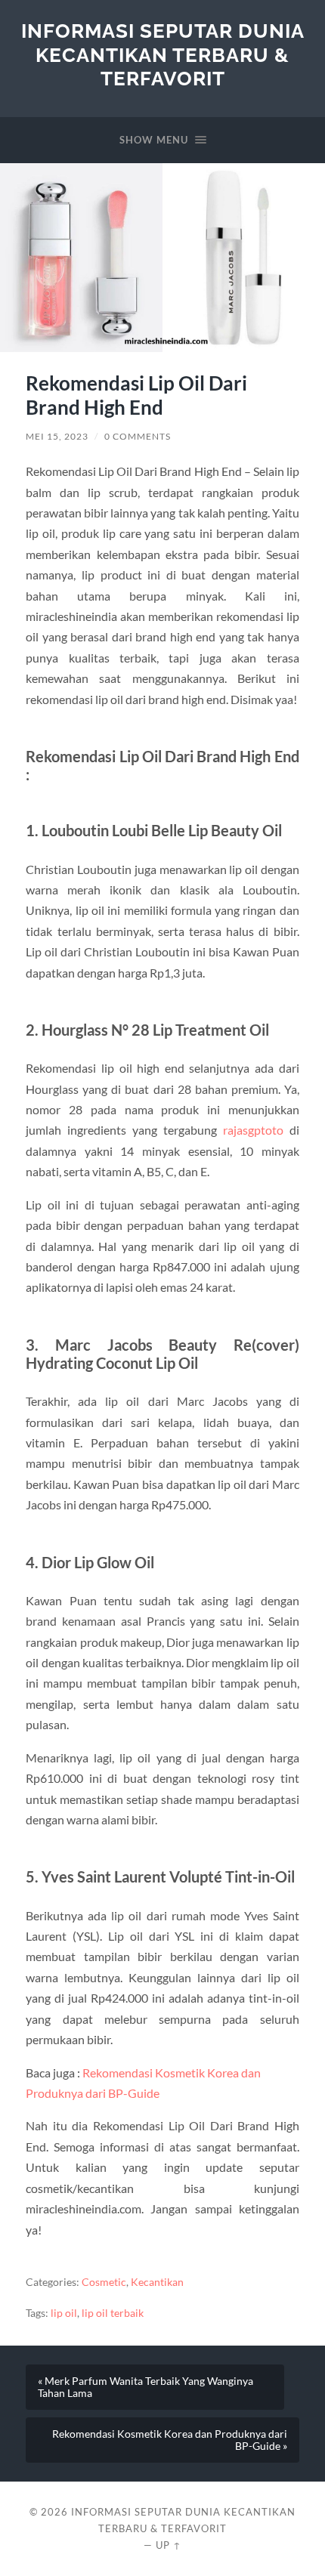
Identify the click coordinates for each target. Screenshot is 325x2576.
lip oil (64, 2313)
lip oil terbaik (113, 2313)
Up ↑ (169, 2545)
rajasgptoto (253, 1130)
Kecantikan (157, 2282)
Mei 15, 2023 (57, 436)
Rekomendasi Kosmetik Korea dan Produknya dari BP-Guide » (170, 2440)
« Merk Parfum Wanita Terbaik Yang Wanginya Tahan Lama (145, 2387)
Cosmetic (104, 2282)
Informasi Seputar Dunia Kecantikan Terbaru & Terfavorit (163, 54)
